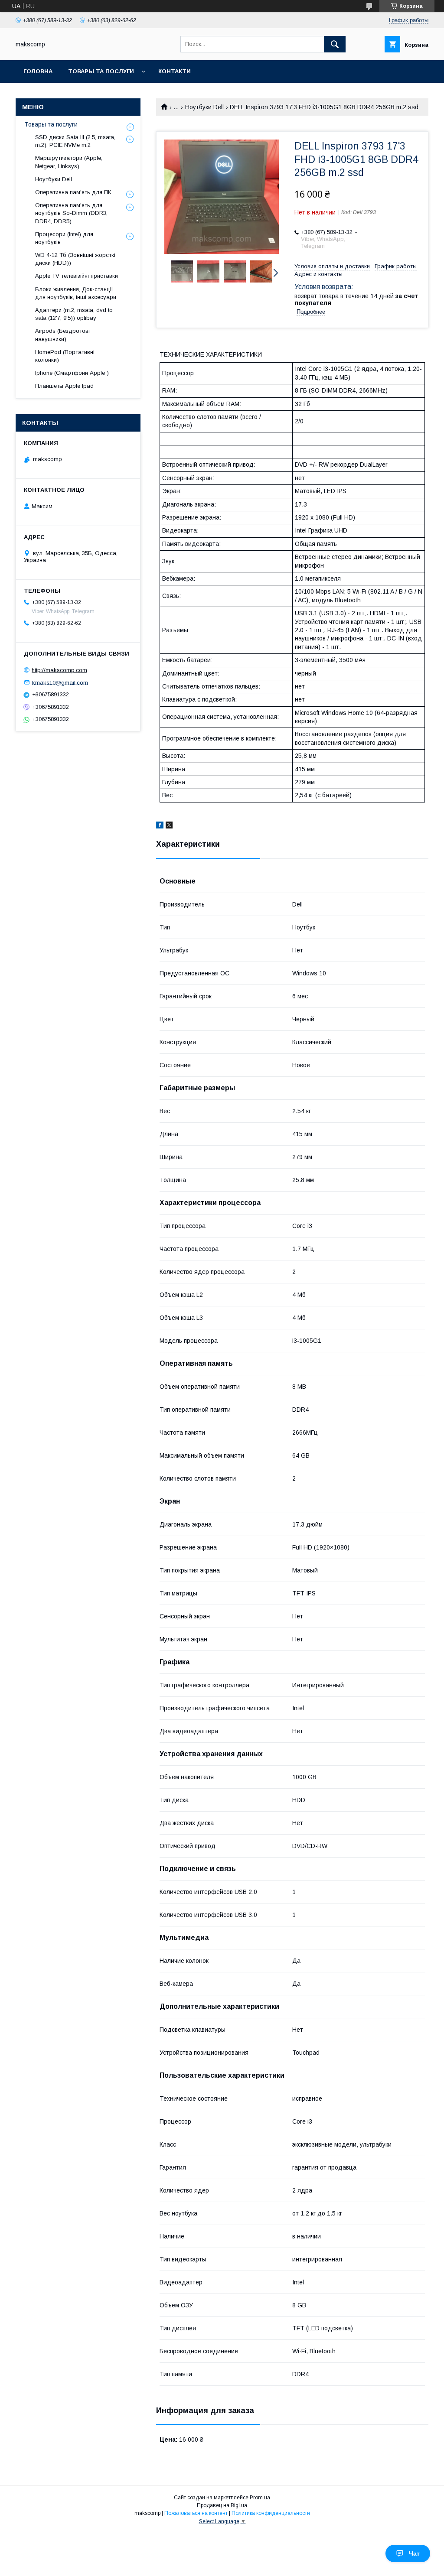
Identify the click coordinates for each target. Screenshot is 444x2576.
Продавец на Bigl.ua (222, 2505)
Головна (38, 71)
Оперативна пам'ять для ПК (73, 192)
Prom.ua (260, 2498)
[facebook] (160, 826)
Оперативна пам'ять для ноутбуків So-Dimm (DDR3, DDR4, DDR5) (71, 213)
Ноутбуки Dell (204, 107)
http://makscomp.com (59, 670)
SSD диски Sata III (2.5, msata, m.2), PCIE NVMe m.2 (75, 141)
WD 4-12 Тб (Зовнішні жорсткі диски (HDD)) (75, 259)
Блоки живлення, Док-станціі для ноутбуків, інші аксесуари (76, 293)
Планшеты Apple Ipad (64, 386)
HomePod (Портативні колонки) (65, 356)
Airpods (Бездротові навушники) (62, 335)
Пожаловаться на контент (196, 2513)
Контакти (175, 71)
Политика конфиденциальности (271, 2513)
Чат (414, 2553)
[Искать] (335, 44)
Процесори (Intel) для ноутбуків (64, 238)
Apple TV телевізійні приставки (77, 276)
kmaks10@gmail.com (60, 682)
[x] (169, 826)
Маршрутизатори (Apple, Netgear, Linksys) (69, 162)
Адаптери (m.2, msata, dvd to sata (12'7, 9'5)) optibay (74, 314)
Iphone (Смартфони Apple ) (72, 373)
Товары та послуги (101, 71)
